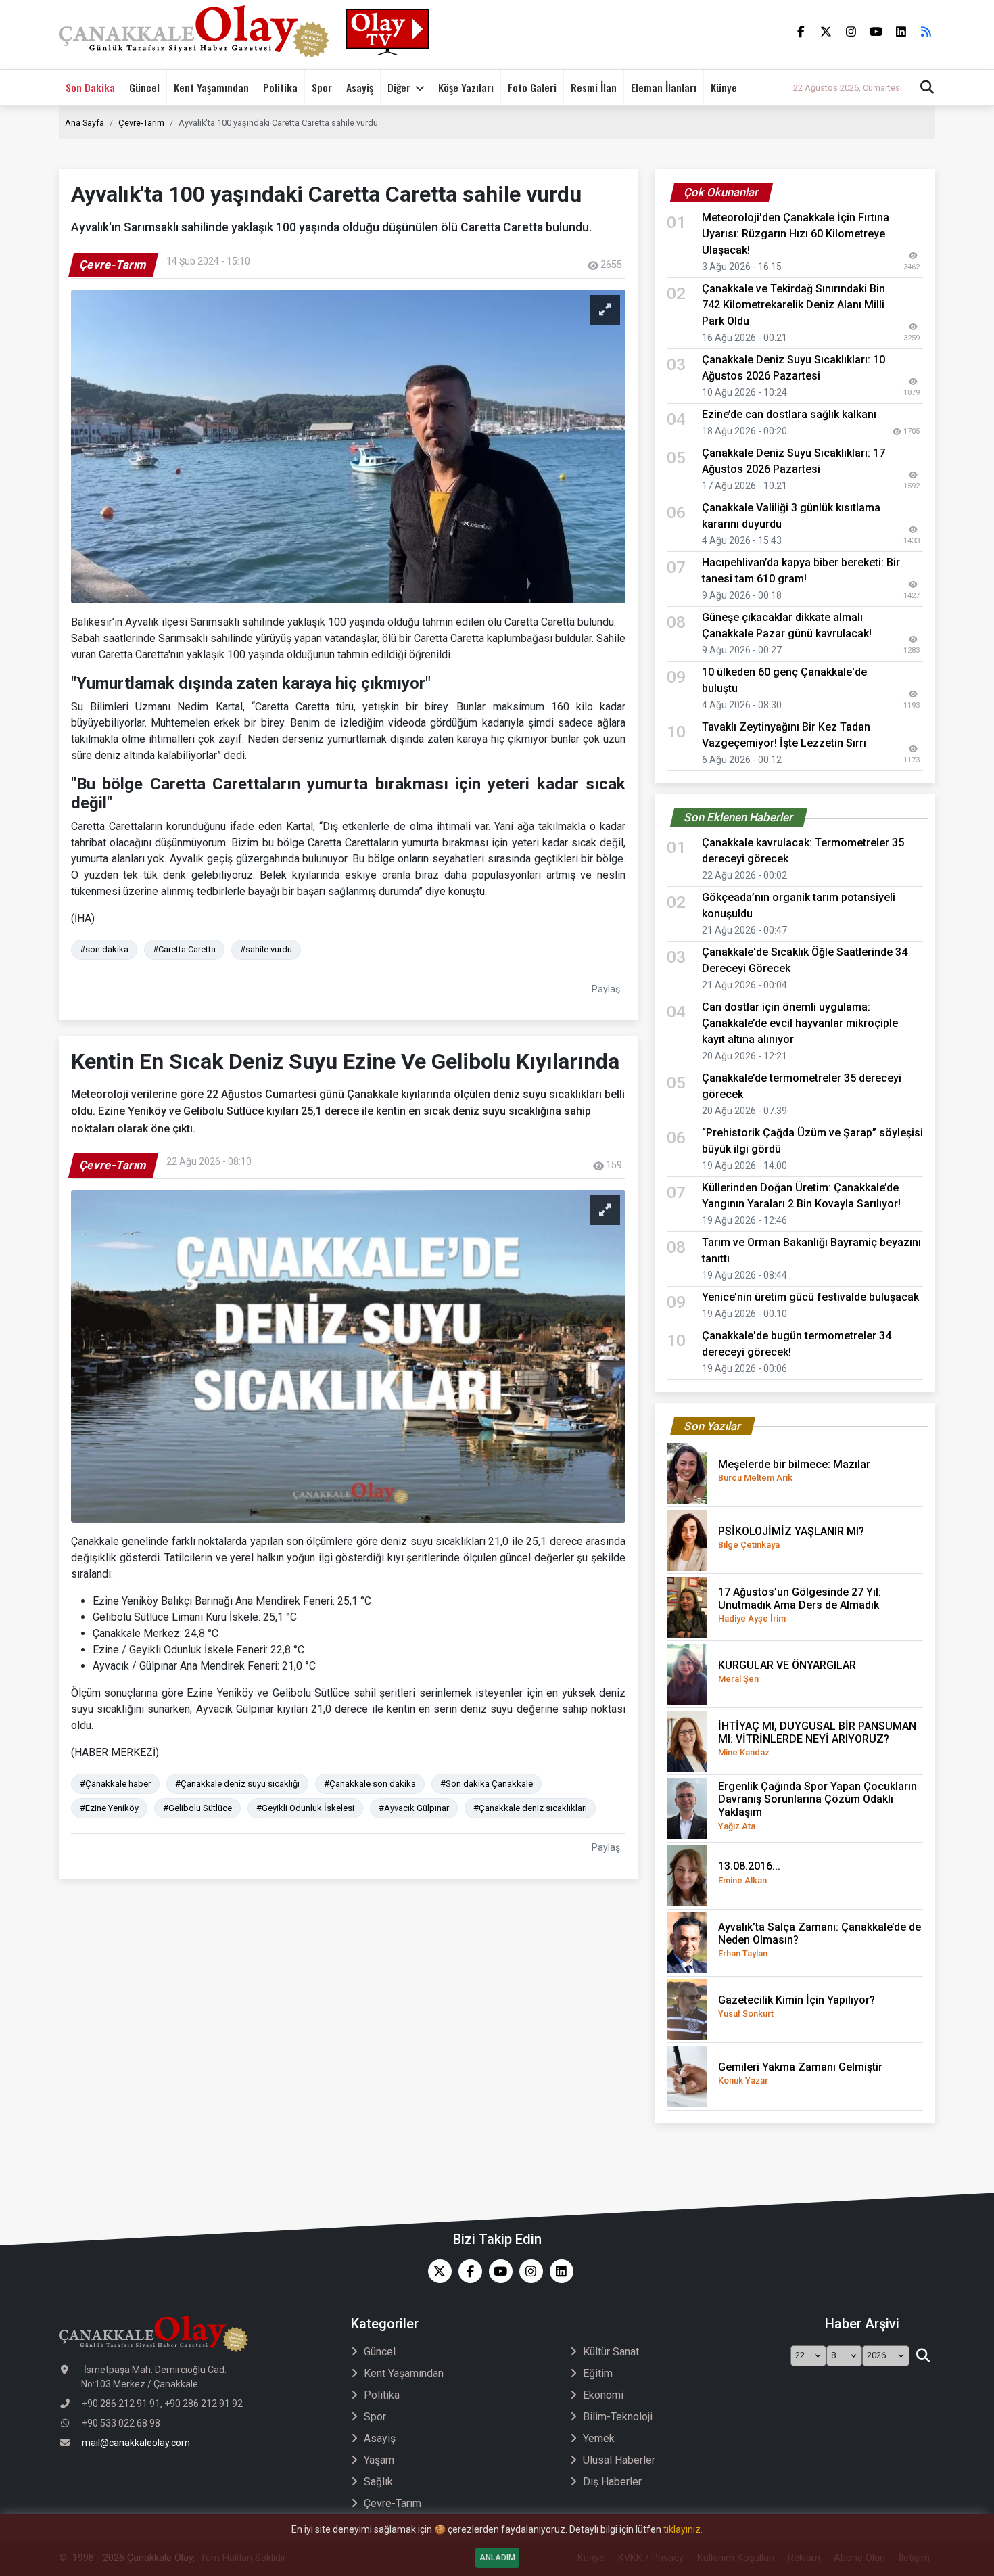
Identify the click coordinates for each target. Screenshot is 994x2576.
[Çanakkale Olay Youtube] (497, 2271)
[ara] (923, 2356)
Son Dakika (90, 87)
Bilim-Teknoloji (618, 2417)
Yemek (599, 2438)
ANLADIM (497, 2558)
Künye (724, 87)
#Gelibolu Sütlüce (197, 1808)
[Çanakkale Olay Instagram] (528, 2271)
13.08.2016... (749, 1872)
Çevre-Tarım (141, 123)
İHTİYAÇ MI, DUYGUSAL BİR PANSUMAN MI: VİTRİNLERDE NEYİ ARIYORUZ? (817, 1739)
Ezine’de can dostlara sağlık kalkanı (789, 414)
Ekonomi (603, 2395)
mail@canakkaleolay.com (136, 2443)
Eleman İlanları (664, 87)
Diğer (399, 87)
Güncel (144, 87)
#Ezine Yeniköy (109, 1808)
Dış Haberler (612, 2482)
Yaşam (379, 2460)
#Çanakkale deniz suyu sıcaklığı (237, 1784)
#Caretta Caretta (184, 949)
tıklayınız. (683, 2529)
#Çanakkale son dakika (370, 1784)
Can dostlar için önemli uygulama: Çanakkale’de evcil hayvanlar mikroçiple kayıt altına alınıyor (800, 1023)
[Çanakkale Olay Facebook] (467, 2271)
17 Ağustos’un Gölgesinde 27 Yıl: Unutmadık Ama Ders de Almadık (800, 1605)
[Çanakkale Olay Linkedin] (558, 2271)
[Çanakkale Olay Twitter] (436, 2271)
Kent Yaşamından (211, 87)
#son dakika (104, 949)
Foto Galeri (532, 87)
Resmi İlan (594, 87)
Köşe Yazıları (466, 87)
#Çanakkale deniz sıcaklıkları (530, 1808)
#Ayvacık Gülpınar (414, 1808)
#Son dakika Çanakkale (487, 1784)
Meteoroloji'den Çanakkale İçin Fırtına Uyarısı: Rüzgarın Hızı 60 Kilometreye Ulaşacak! (796, 234)
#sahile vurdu (266, 949)
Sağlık (378, 2482)
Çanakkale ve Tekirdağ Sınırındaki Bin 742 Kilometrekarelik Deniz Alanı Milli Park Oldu (794, 305)
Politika (280, 87)
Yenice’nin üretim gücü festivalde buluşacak (810, 1297)
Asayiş (360, 87)
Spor (322, 87)
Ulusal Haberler (619, 2460)
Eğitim (598, 2373)
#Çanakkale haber (115, 1784)
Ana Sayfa (85, 123)
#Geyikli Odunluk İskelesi (305, 1808)
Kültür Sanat (611, 2352)
